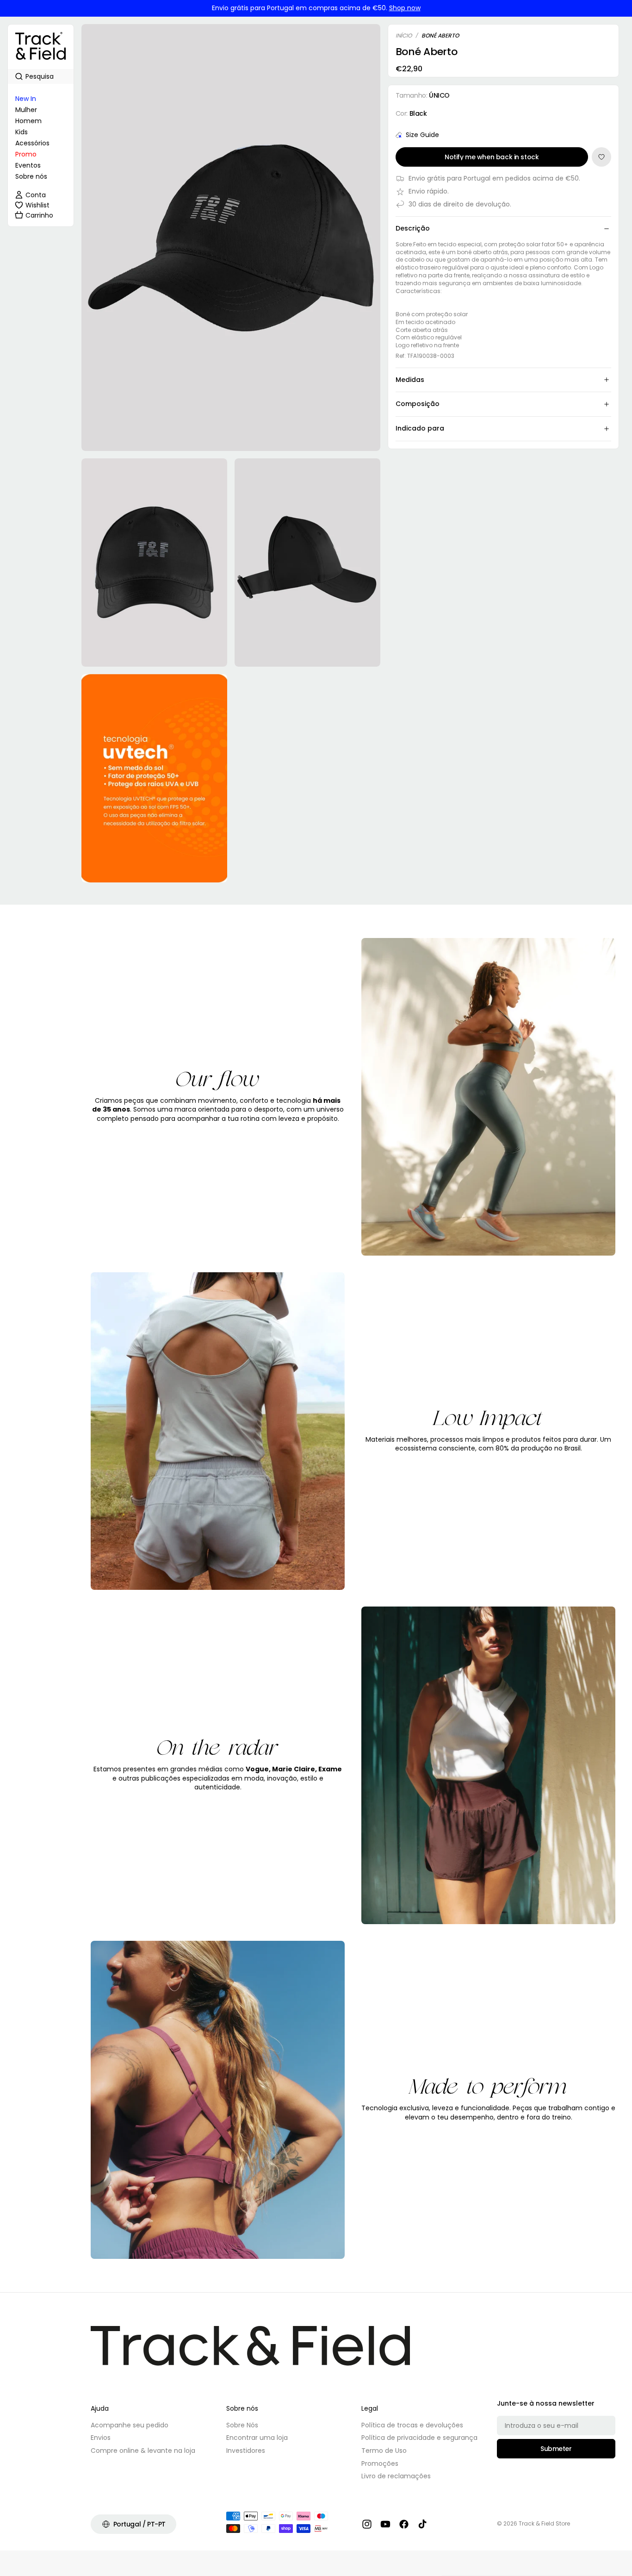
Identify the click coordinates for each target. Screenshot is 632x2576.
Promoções (380, 2463)
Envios (101, 2438)
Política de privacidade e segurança (419, 2438)
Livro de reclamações (396, 2476)
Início (404, 36)
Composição (418, 404)
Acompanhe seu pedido (130, 2425)
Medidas (410, 380)
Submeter (556, 2449)
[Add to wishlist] (601, 157)
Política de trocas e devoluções (412, 2425)
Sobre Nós (242, 2425)
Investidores (246, 2451)
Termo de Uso (384, 2451)
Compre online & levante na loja (143, 2451)
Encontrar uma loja (257, 2438)
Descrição (413, 228)
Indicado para (420, 428)
